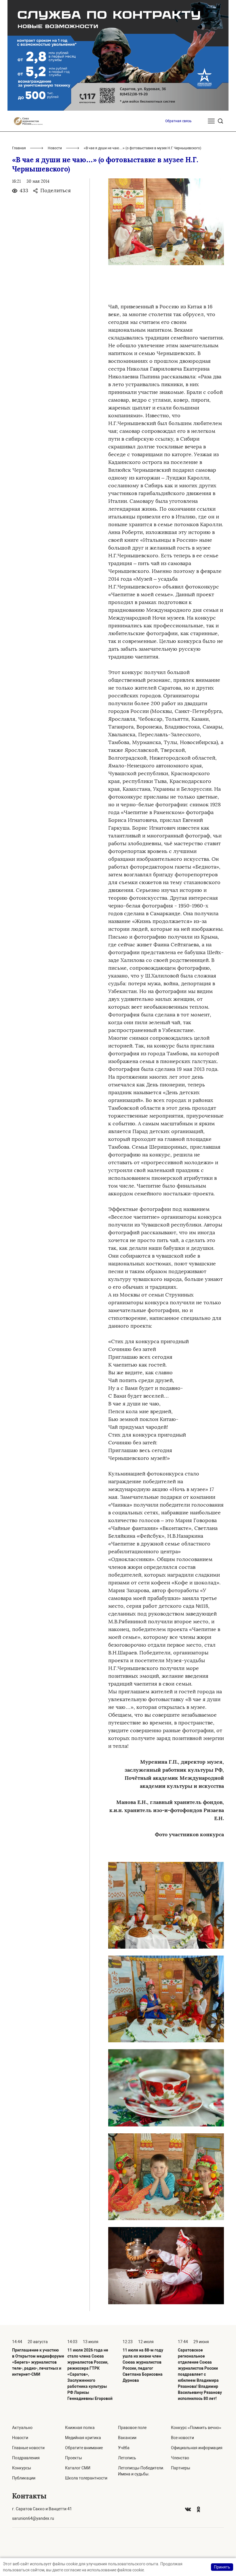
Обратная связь (178, 121)
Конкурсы (22, 2468)
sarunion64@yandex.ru (33, 2518)
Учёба (124, 2448)
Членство (180, 2458)
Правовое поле (132, 2428)
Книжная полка (80, 2428)
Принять (222, 2567)
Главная (19, 148)
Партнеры (181, 2468)
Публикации (24, 2478)
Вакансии (127, 2438)
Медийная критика (83, 2438)
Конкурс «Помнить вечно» (196, 2428)
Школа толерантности (86, 2478)
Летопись (127, 2458)
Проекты (74, 2458)
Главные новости (28, 2448)
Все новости (182, 2438)
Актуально (22, 2428)
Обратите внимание (84, 2448)
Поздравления (26, 2458)
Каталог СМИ (78, 2468)
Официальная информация (197, 2448)
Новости (55, 148)
